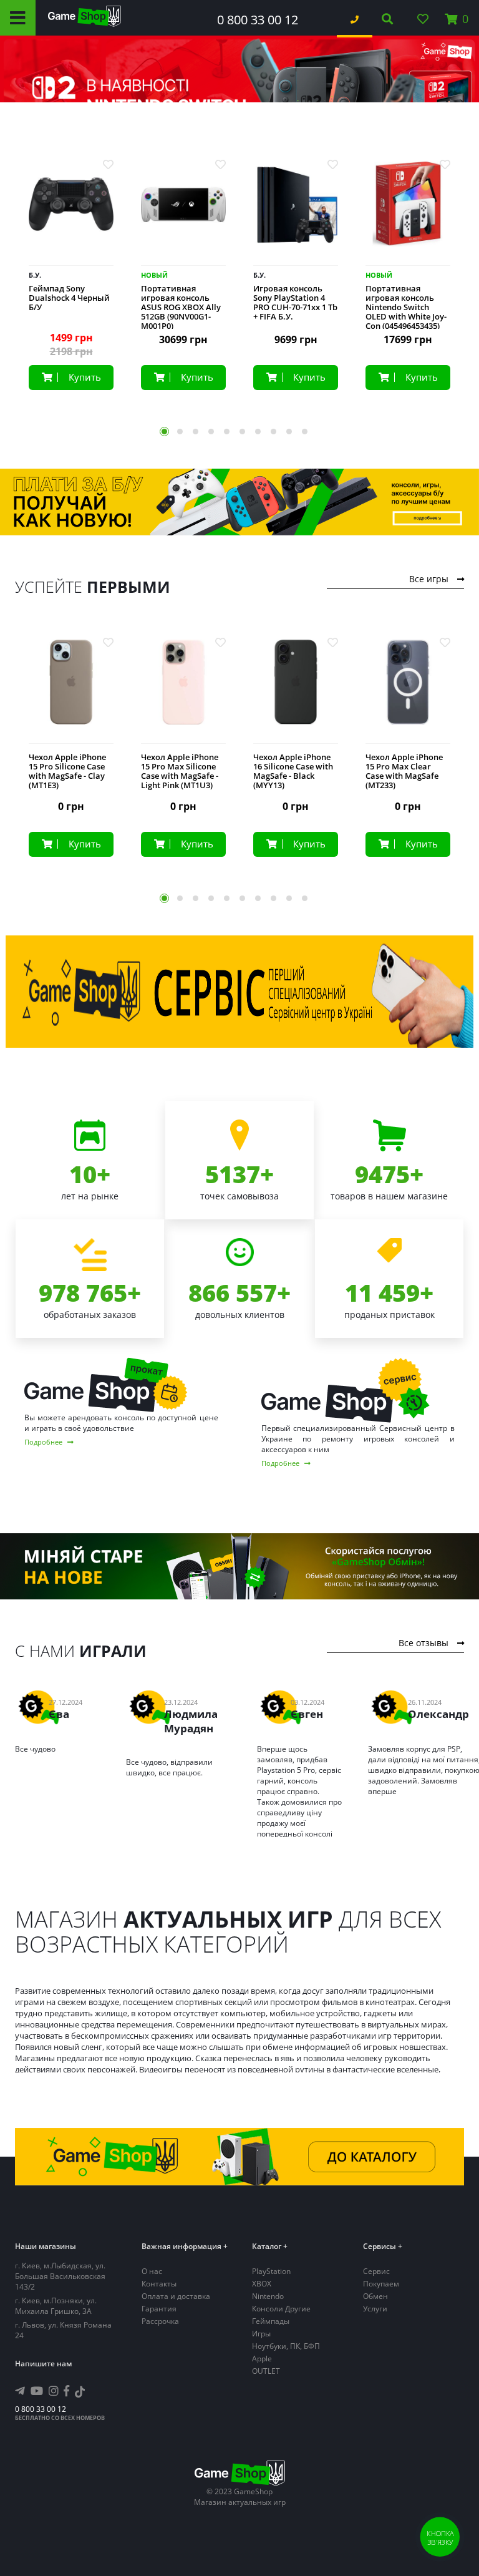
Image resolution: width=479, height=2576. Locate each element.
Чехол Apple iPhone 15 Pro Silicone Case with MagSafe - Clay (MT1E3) (67, 771)
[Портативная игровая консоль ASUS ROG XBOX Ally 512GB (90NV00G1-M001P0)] (183, 214)
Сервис (376, 2271)
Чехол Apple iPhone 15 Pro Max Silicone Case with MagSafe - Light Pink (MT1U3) (180, 771)
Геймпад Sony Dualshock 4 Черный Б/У (69, 298)
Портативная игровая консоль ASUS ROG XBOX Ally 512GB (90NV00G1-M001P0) (181, 307)
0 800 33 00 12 (258, 20)
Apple (262, 2359)
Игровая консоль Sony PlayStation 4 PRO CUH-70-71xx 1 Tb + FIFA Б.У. (295, 303)
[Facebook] (66, 2391)
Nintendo (268, 2296)
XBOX (262, 2284)
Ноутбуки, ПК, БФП (286, 2346)
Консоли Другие (281, 2309)
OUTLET (266, 2371)
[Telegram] (20, 2391)
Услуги (375, 2309)
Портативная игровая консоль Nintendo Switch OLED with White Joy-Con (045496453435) (406, 307)
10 (305, 432)
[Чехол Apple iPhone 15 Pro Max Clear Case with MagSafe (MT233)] (408, 692)
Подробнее (44, 1442)
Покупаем (381, 2284)
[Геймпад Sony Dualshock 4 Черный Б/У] (71, 214)
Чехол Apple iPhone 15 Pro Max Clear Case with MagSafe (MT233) (404, 771)
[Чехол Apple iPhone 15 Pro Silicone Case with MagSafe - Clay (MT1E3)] (71, 692)
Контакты (159, 2284)
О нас (152, 2271)
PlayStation (271, 2271)
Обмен (375, 2296)
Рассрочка (160, 2321)
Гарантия (159, 2309)
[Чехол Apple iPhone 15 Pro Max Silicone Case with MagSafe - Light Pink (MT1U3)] (183, 692)
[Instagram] (54, 2391)
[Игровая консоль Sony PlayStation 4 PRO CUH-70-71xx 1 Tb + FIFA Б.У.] (296, 214)
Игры (261, 2334)
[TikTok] (80, 2393)
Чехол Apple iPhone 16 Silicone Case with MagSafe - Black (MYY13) (293, 771)
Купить (85, 377)
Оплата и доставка (176, 2296)
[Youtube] (37, 2391)
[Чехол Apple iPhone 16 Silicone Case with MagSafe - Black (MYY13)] (296, 692)
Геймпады (271, 2321)
